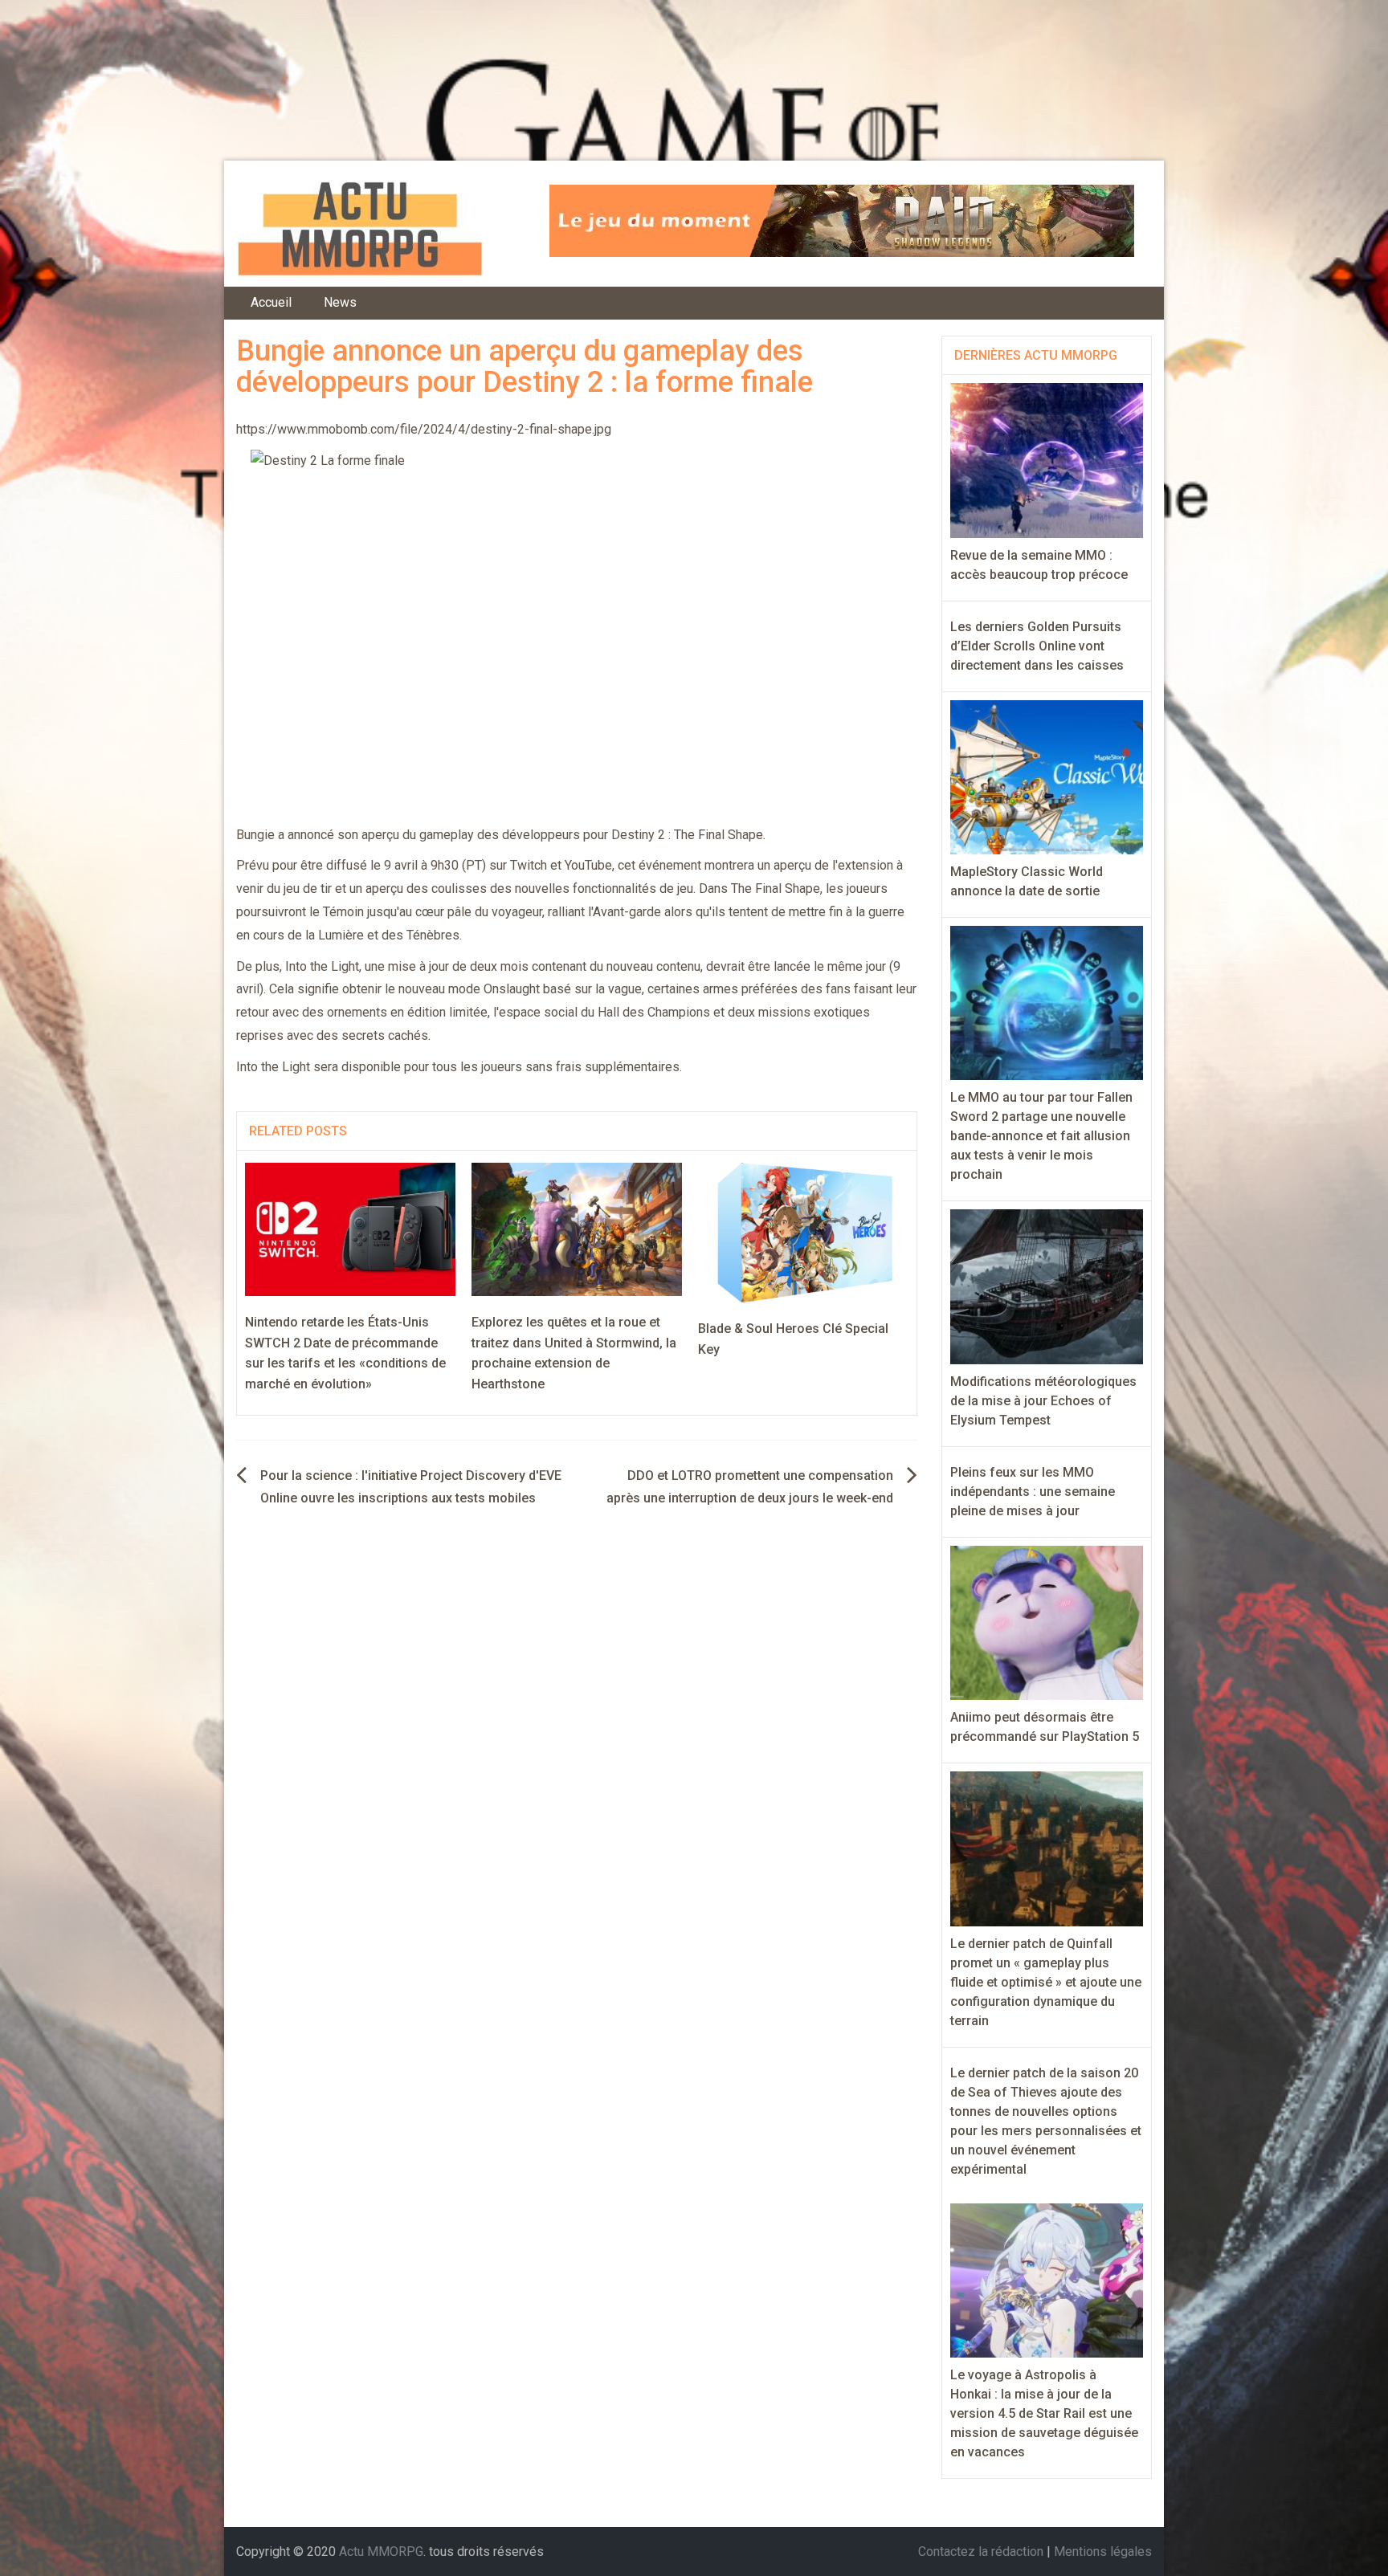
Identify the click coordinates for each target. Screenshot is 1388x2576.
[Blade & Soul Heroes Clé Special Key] (803, 1232)
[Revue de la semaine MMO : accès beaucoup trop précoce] (1047, 460)
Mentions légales (1103, 2552)
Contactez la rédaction (981, 2552)
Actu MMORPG (381, 2552)
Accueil (271, 302)
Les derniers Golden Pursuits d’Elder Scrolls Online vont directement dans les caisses (1037, 646)
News (340, 302)
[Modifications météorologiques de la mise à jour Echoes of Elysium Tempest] (1047, 1286)
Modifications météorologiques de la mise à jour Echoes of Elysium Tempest (1043, 1401)
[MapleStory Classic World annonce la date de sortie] (1047, 776)
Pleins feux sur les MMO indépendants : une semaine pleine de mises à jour (1033, 1492)
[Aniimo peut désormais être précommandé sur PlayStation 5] (1047, 1622)
